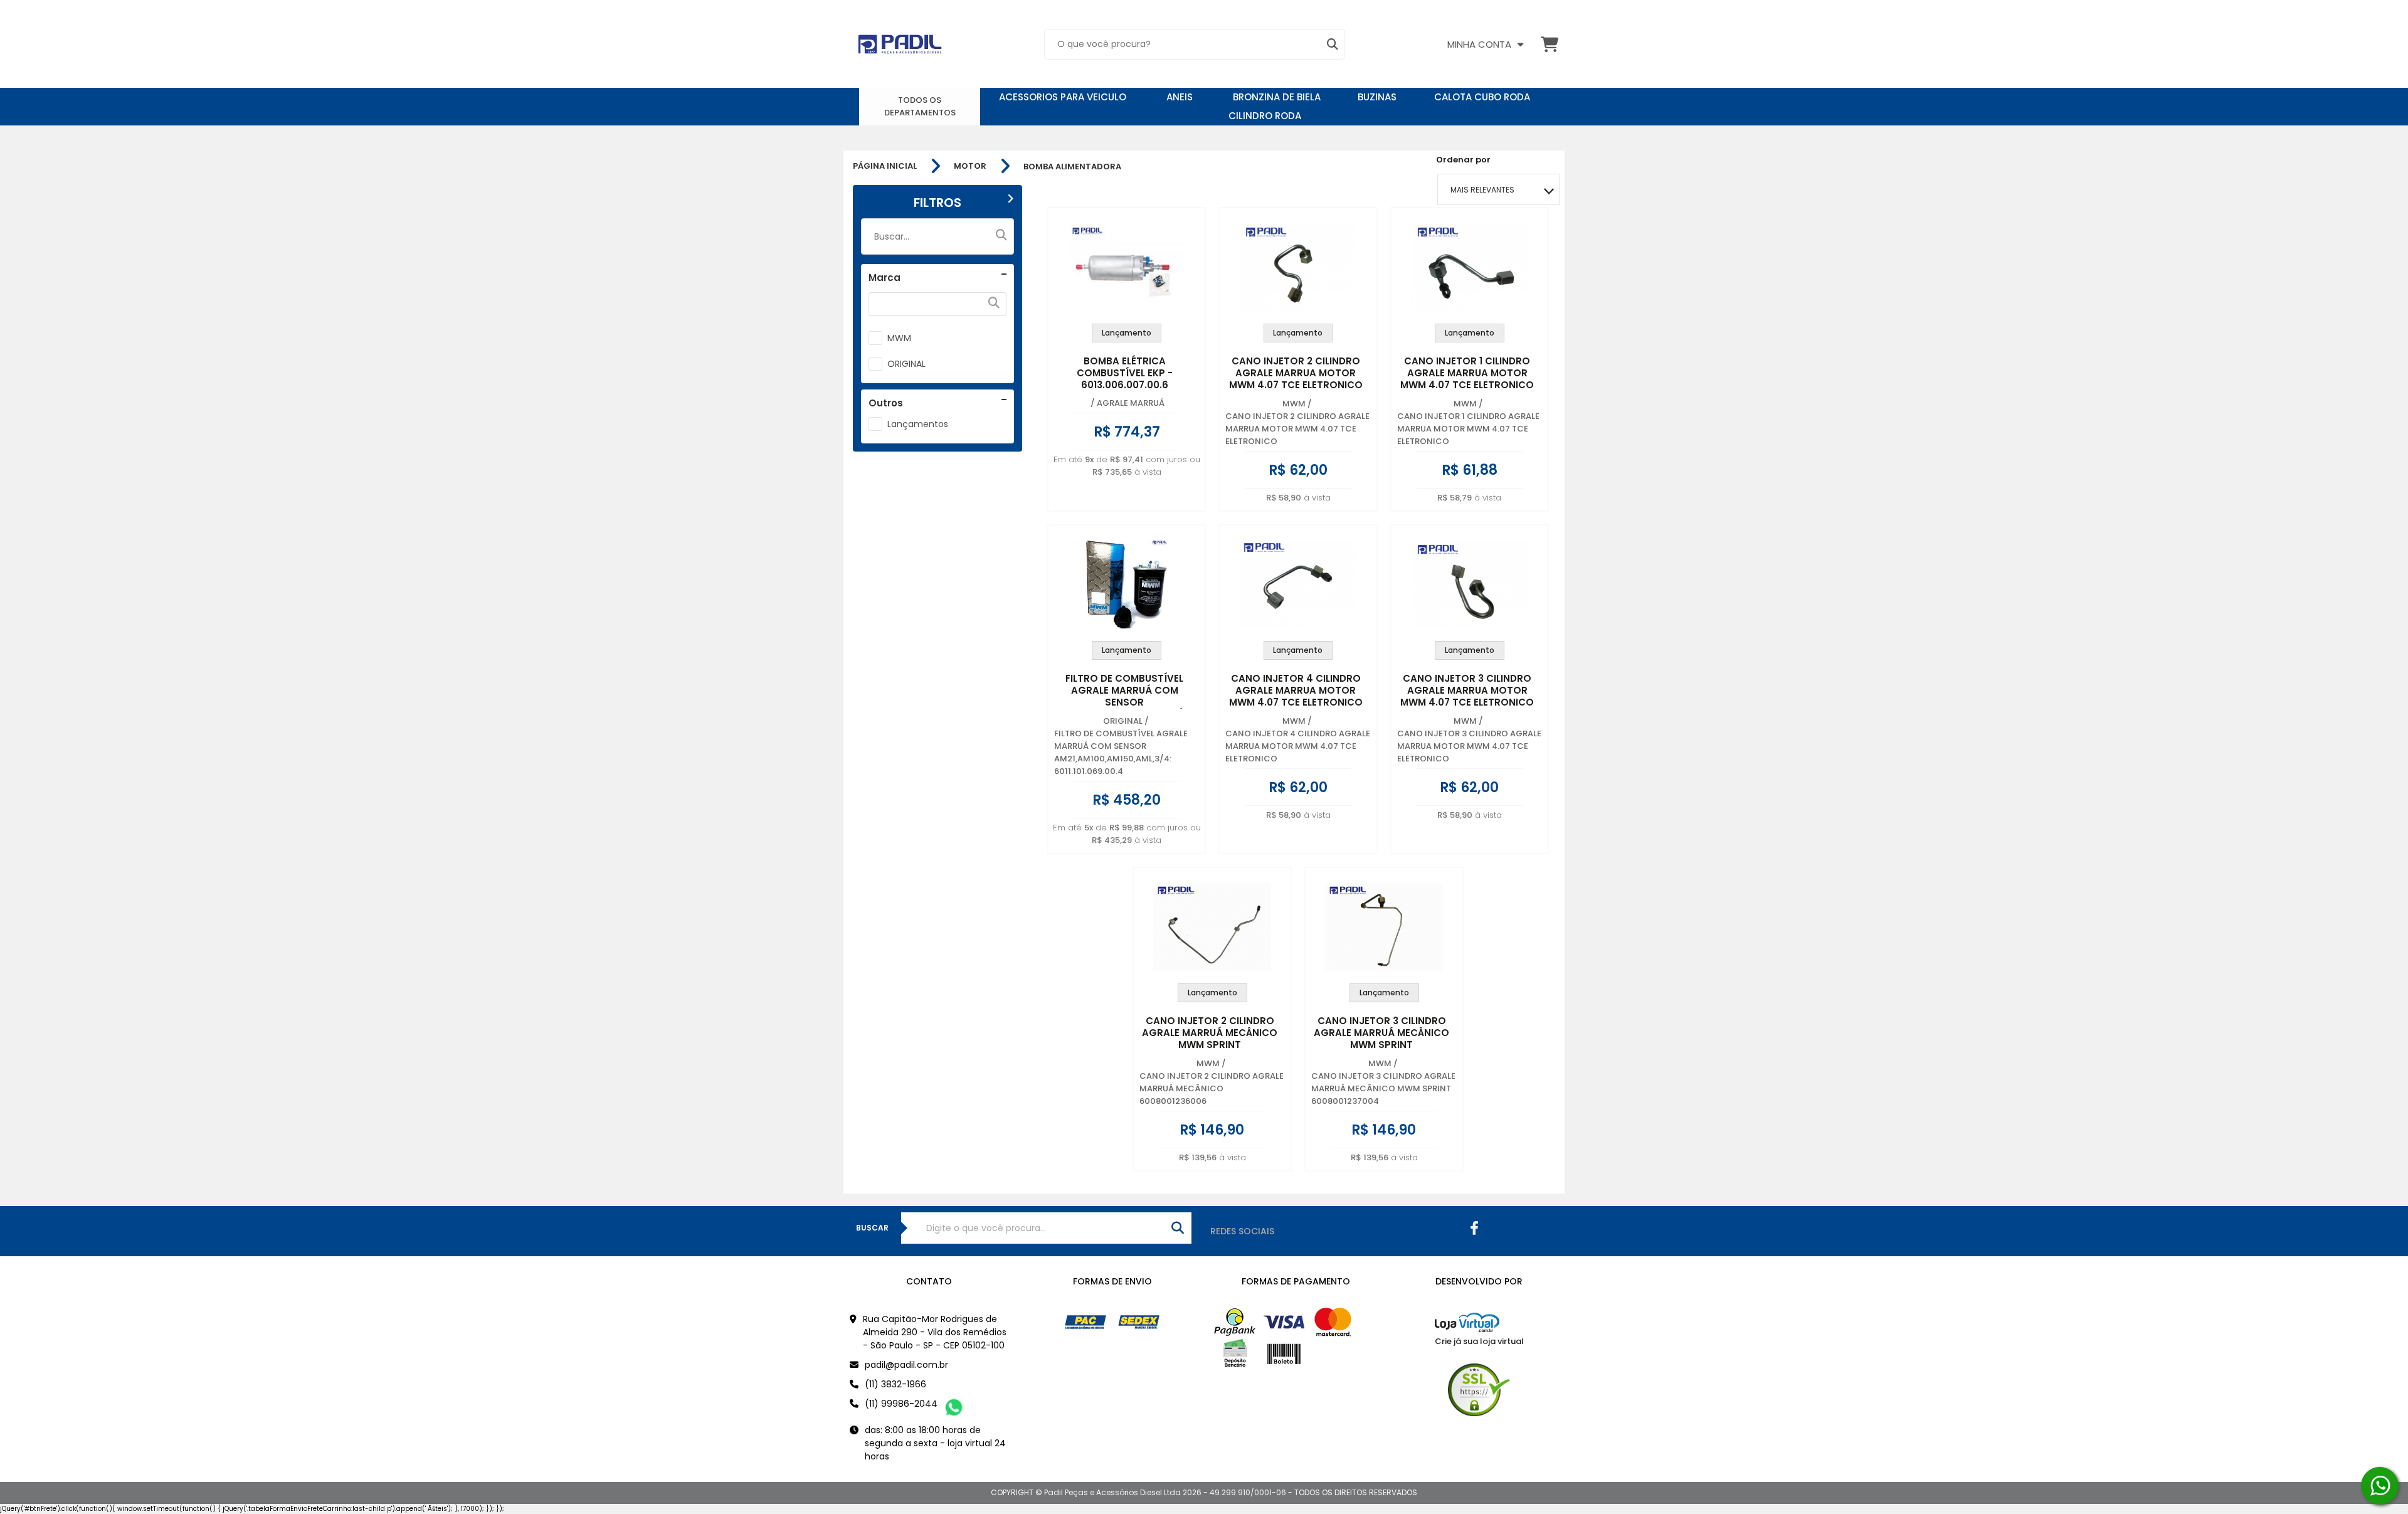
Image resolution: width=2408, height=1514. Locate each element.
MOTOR (970, 166)
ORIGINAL (906, 364)
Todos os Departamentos (920, 106)
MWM (899, 338)
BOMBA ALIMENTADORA (1072, 167)
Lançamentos (918, 424)
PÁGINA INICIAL (885, 166)
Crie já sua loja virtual (1479, 1341)
